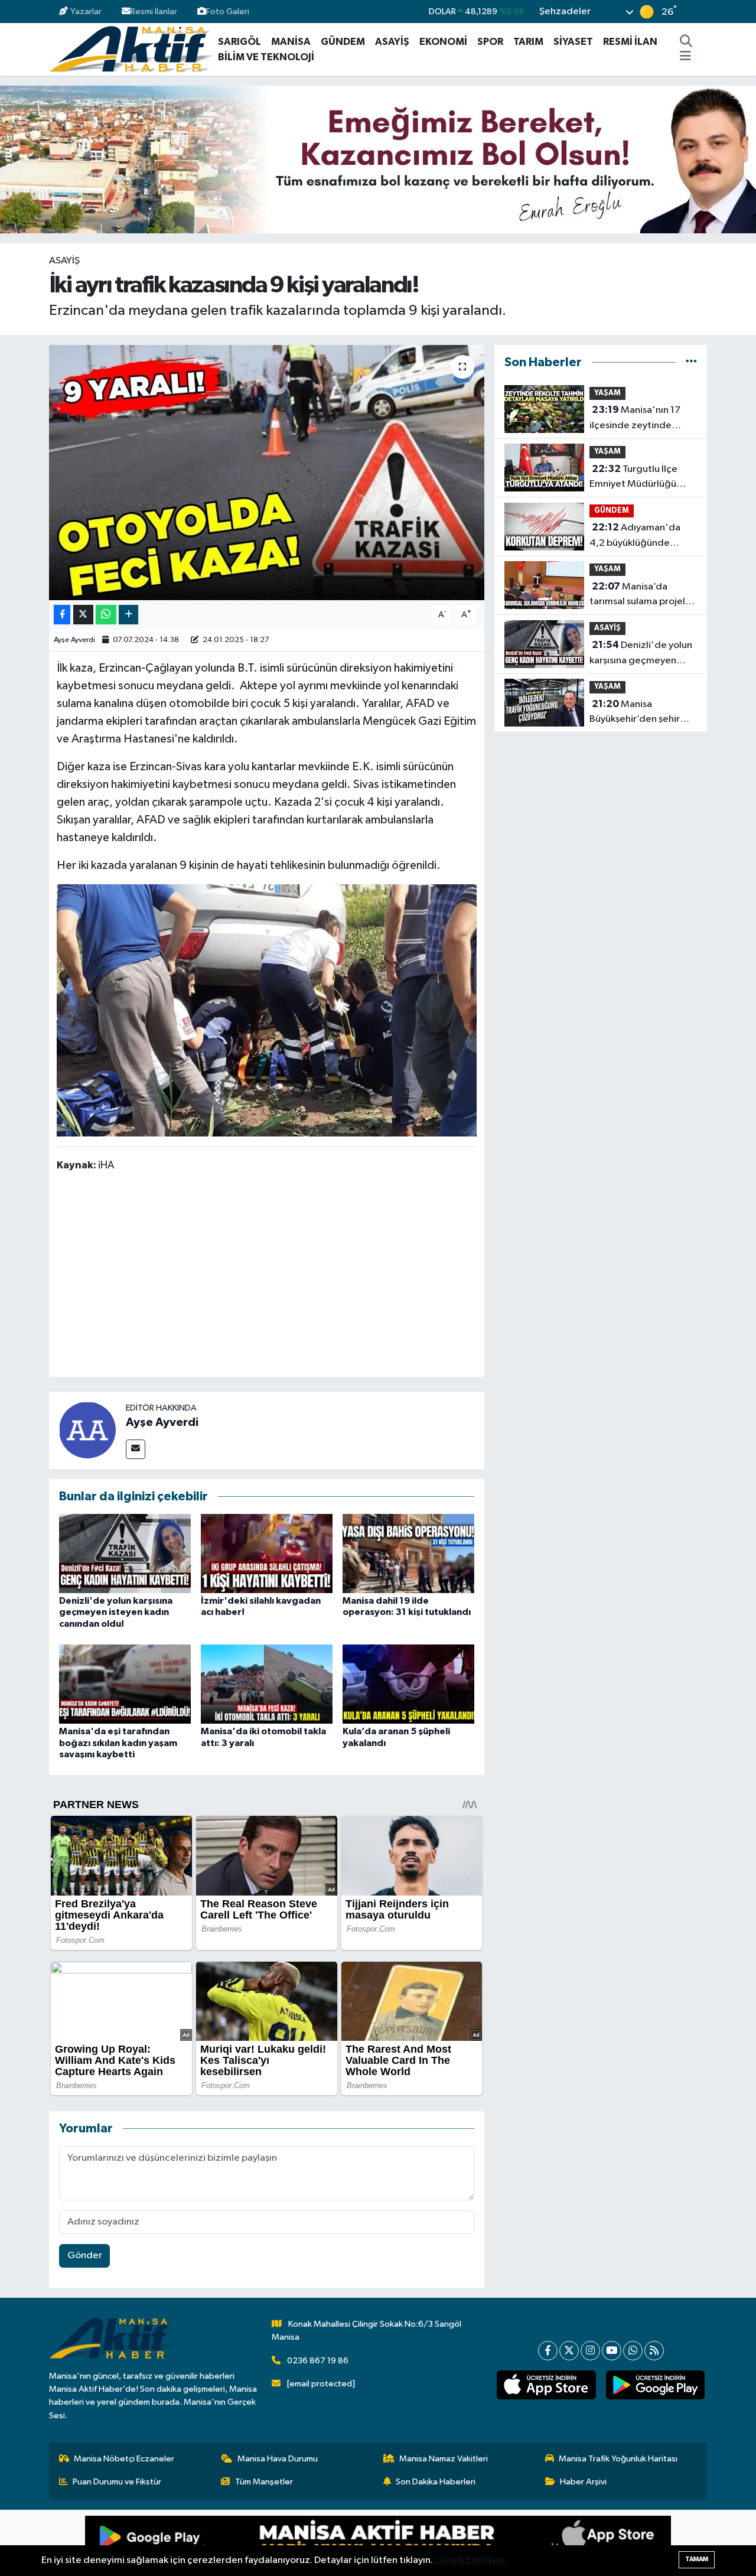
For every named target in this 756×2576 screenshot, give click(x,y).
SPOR (490, 42)
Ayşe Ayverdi (74, 640)
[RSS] (654, 2351)
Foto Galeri (228, 12)
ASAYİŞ (392, 42)
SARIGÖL (239, 42)
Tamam (697, 2559)
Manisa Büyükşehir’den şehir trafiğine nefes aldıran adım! (638, 713)
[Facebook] (548, 2351)
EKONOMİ (443, 42)
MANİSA (291, 42)
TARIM (528, 42)
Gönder (85, 2256)
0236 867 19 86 (318, 2361)
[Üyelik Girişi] (702, 12)
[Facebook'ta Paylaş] (62, 615)
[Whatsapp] (633, 2351)
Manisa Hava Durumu (278, 2459)
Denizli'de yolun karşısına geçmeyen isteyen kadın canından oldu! (116, 1612)
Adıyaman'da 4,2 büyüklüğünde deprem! (635, 536)
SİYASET (573, 42)
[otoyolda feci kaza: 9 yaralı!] (267, 1009)
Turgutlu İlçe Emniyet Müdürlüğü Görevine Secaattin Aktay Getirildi (633, 478)
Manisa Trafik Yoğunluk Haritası (618, 2459)
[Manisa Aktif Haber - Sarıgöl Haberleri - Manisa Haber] (131, 49)
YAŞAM (607, 393)
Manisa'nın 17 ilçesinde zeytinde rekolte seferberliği (635, 419)
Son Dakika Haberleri (436, 2482)
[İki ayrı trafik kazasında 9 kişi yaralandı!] (267, 473)
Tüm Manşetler (264, 2482)
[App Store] (524, 2543)
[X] (569, 2351)
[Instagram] (590, 2351)
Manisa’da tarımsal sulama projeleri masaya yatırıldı (643, 595)
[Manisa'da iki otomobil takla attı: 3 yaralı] (267, 1684)
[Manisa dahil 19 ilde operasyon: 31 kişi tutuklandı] (408, 1553)
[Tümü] (691, 362)
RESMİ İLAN (630, 42)
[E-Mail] (136, 1449)
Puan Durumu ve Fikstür (117, 2482)
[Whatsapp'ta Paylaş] (106, 615)
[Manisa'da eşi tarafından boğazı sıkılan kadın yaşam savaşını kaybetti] (125, 1684)
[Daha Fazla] (128, 615)
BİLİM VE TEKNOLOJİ (266, 57)
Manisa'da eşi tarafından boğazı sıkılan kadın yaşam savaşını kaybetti (118, 1743)
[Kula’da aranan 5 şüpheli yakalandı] (408, 1684)
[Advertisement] (272, 1276)
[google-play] (655, 2385)
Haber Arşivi (583, 2482)
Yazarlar (86, 12)
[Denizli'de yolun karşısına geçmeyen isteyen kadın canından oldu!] (125, 1553)
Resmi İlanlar (154, 12)
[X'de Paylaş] (83, 615)
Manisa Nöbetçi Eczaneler (124, 2459)
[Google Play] (232, 2543)
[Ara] (686, 42)
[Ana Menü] (685, 57)
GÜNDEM (343, 42)
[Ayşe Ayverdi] (87, 1430)
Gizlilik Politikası (470, 2560)
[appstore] (546, 2385)
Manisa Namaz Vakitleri (444, 2459)
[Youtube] (612, 2351)
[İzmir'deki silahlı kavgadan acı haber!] (267, 1553)
